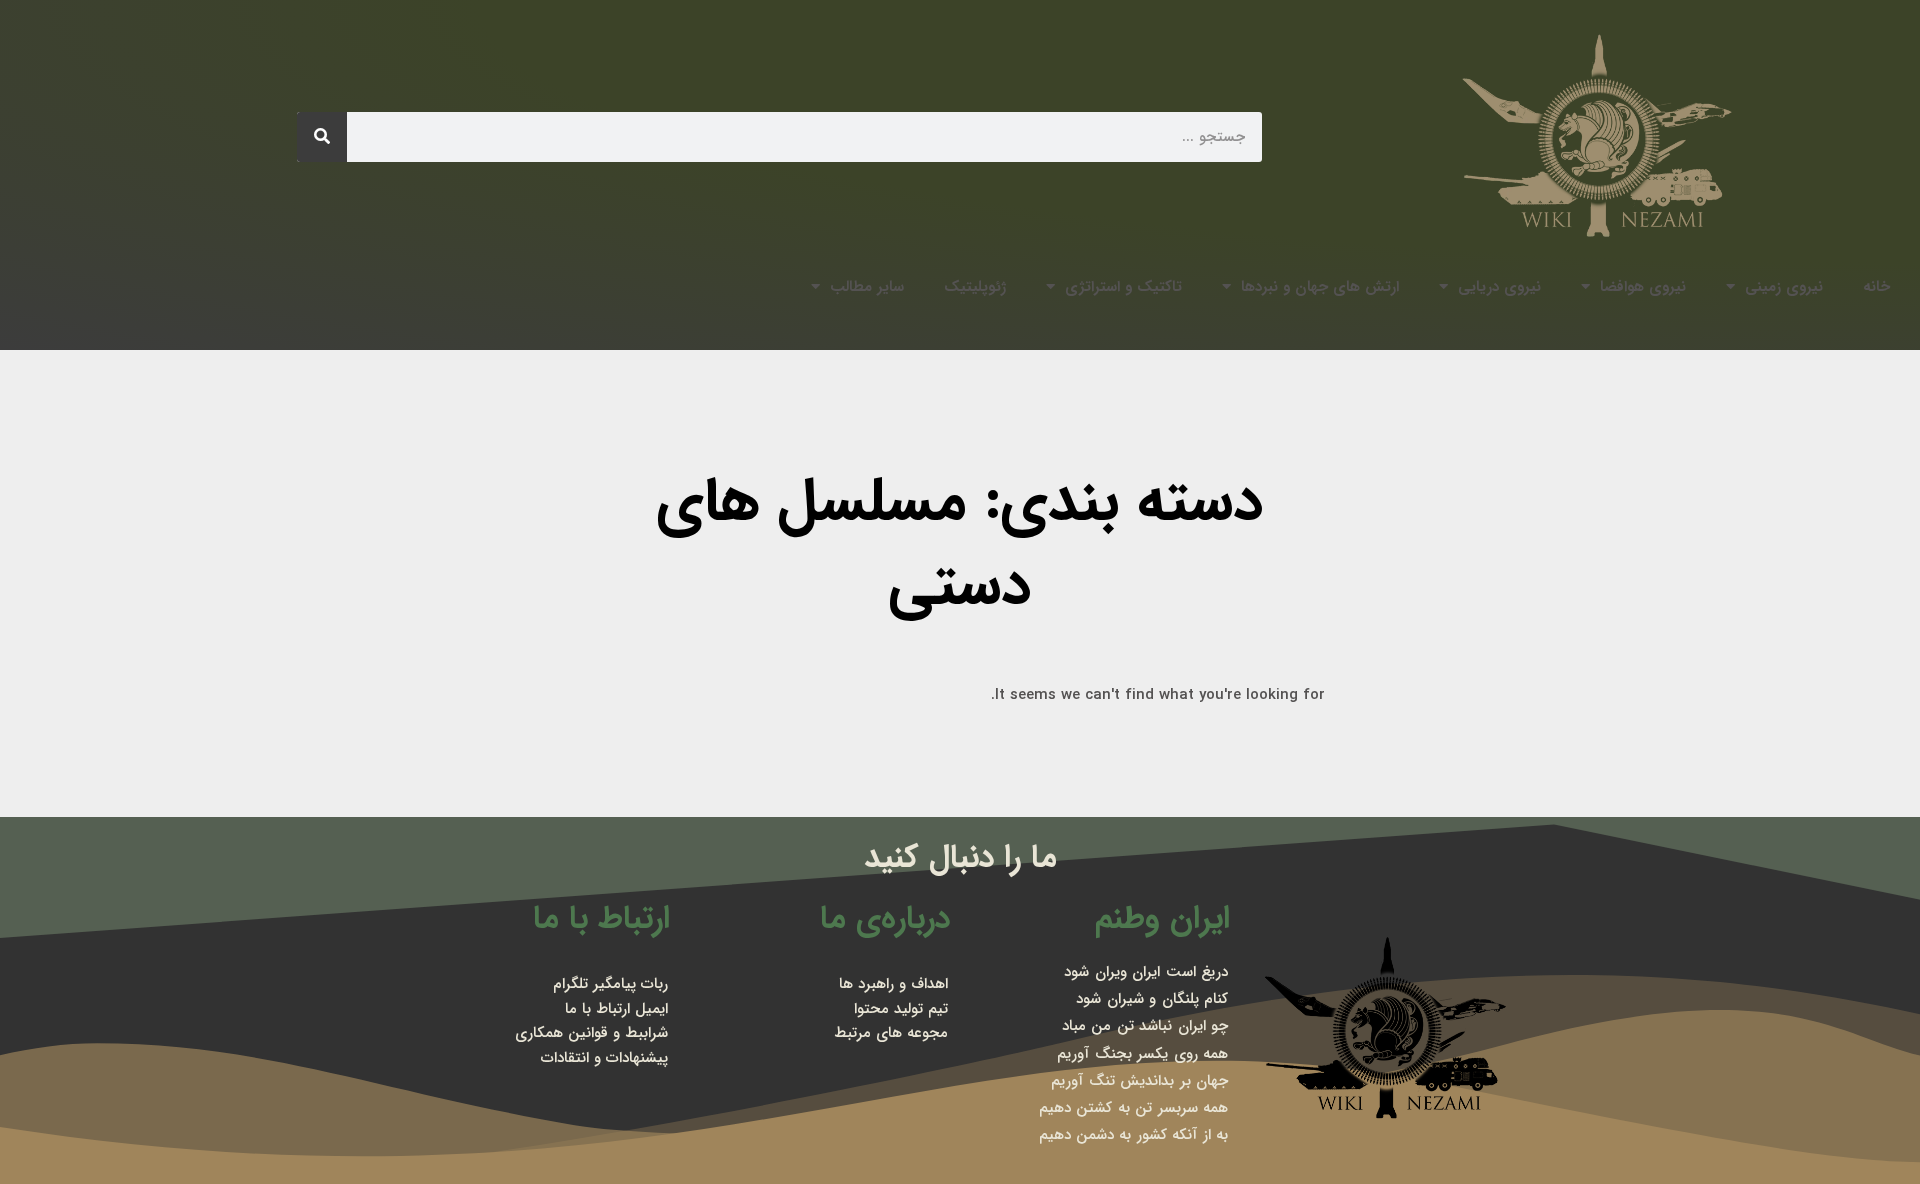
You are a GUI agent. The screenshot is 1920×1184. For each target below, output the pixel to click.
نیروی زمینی (1784, 287)
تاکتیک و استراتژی (1123, 287)
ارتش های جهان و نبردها (1320, 287)
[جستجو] (322, 137)
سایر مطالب (867, 287)
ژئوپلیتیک (975, 287)
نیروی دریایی (1499, 287)
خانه (1876, 287)
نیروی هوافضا (1643, 287)
